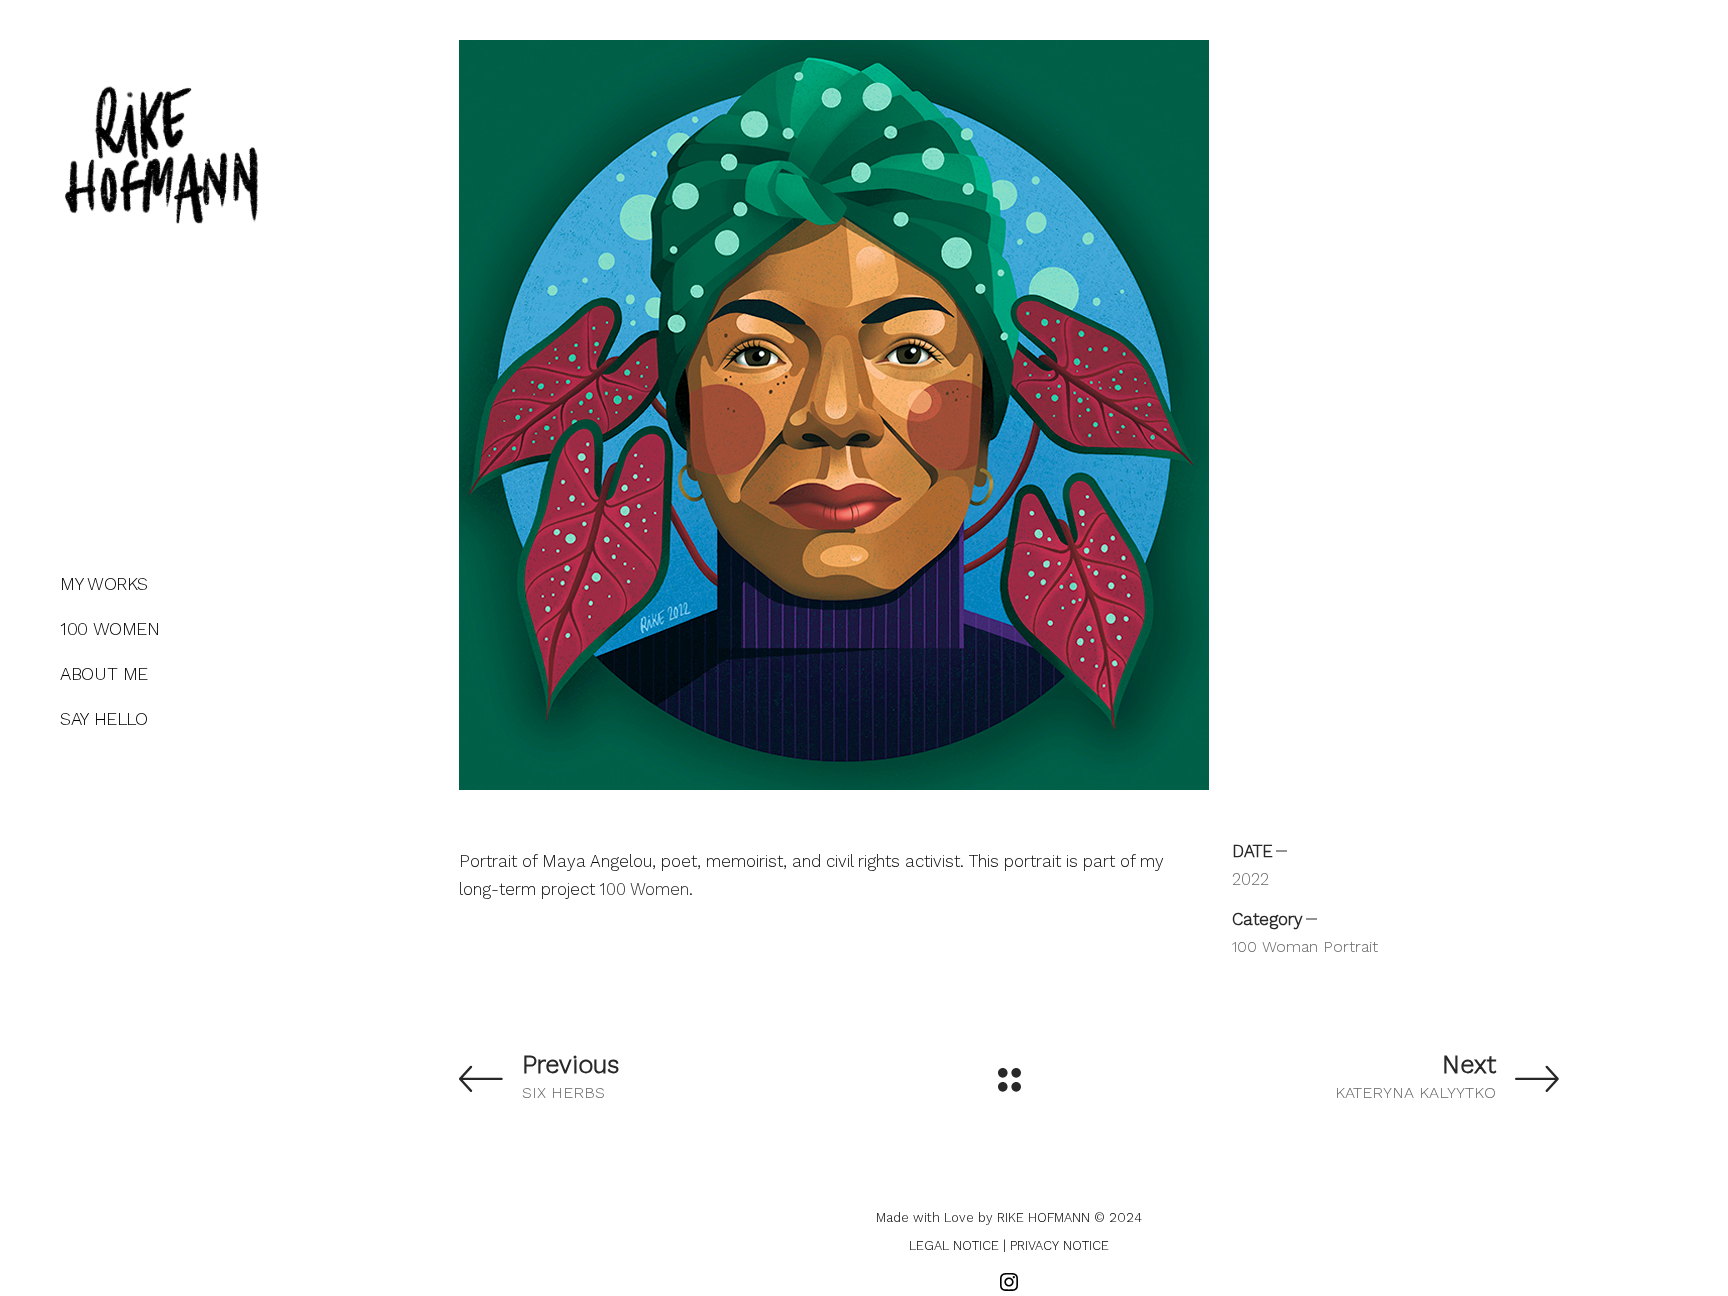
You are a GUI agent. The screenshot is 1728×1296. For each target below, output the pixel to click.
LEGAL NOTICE (954, 1245)
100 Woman (1275, 946)
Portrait (1350, 946)
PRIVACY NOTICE (1059, 1245)
